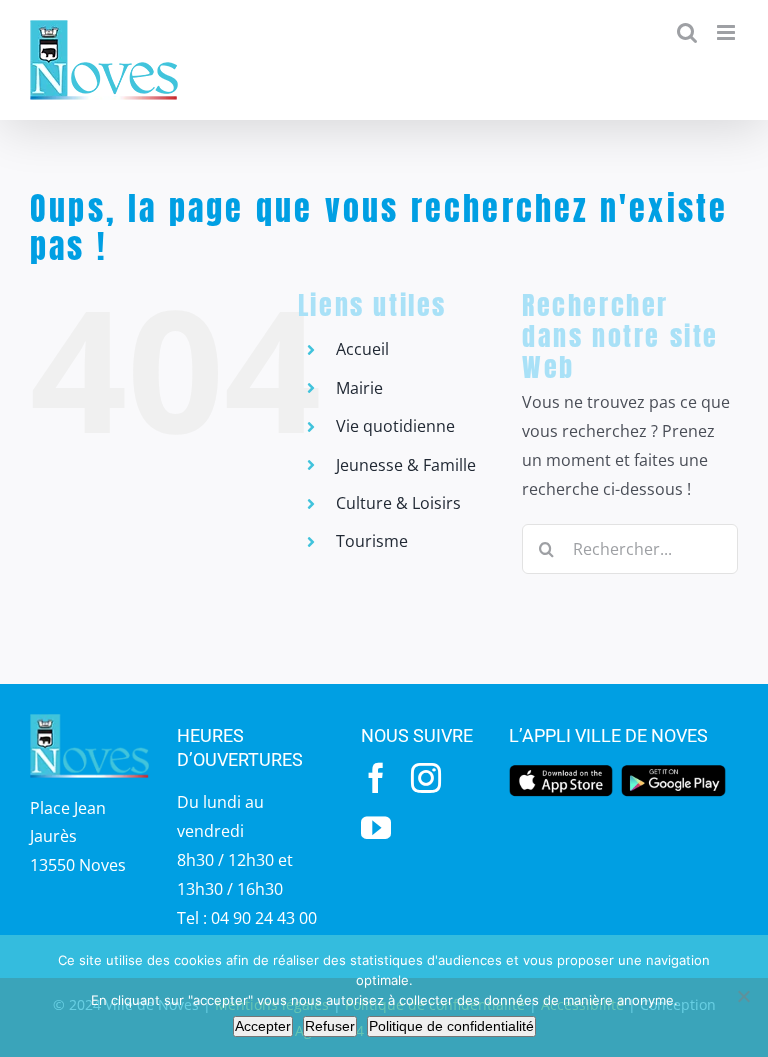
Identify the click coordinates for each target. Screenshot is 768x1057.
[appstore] (561, 771)
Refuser (330, 1026)
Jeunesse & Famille (406, 465)
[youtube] (376, 828)
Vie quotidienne (395, 426)
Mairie (359, 388)
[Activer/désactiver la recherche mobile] (687, 32)
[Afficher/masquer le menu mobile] (727, 32)
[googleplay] (673, 771)
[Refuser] (743, 996)
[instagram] (426, 778)
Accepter (263, 1026)
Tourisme (372, 541)
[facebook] (376, 778)
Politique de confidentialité (451, 1026)
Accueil (362, 349)
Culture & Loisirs (398, 503)
